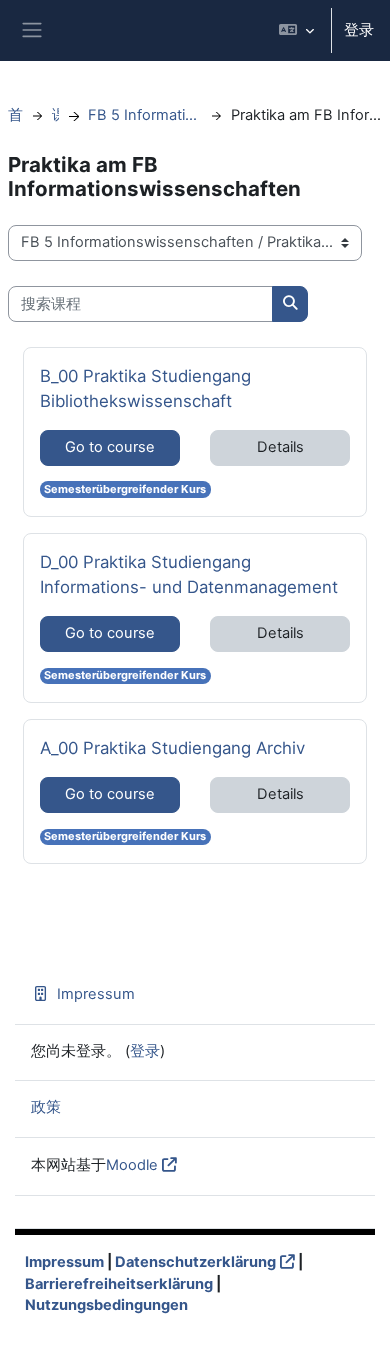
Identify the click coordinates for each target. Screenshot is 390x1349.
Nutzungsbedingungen (106, 1305)
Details (280, 447)
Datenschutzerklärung (195, 1262)
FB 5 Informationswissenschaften (145, 115)
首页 (16, 115)
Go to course (110, 447)
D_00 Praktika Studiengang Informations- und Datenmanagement (189, 574)
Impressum (96, 994)
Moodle (132, 1165)
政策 (46, 1107)
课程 (56, 115)
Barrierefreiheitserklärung (119, 1284)
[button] (296, 30)
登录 (359, 30)
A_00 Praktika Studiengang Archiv (172, 747)
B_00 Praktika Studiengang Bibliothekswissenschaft (145, 388)
